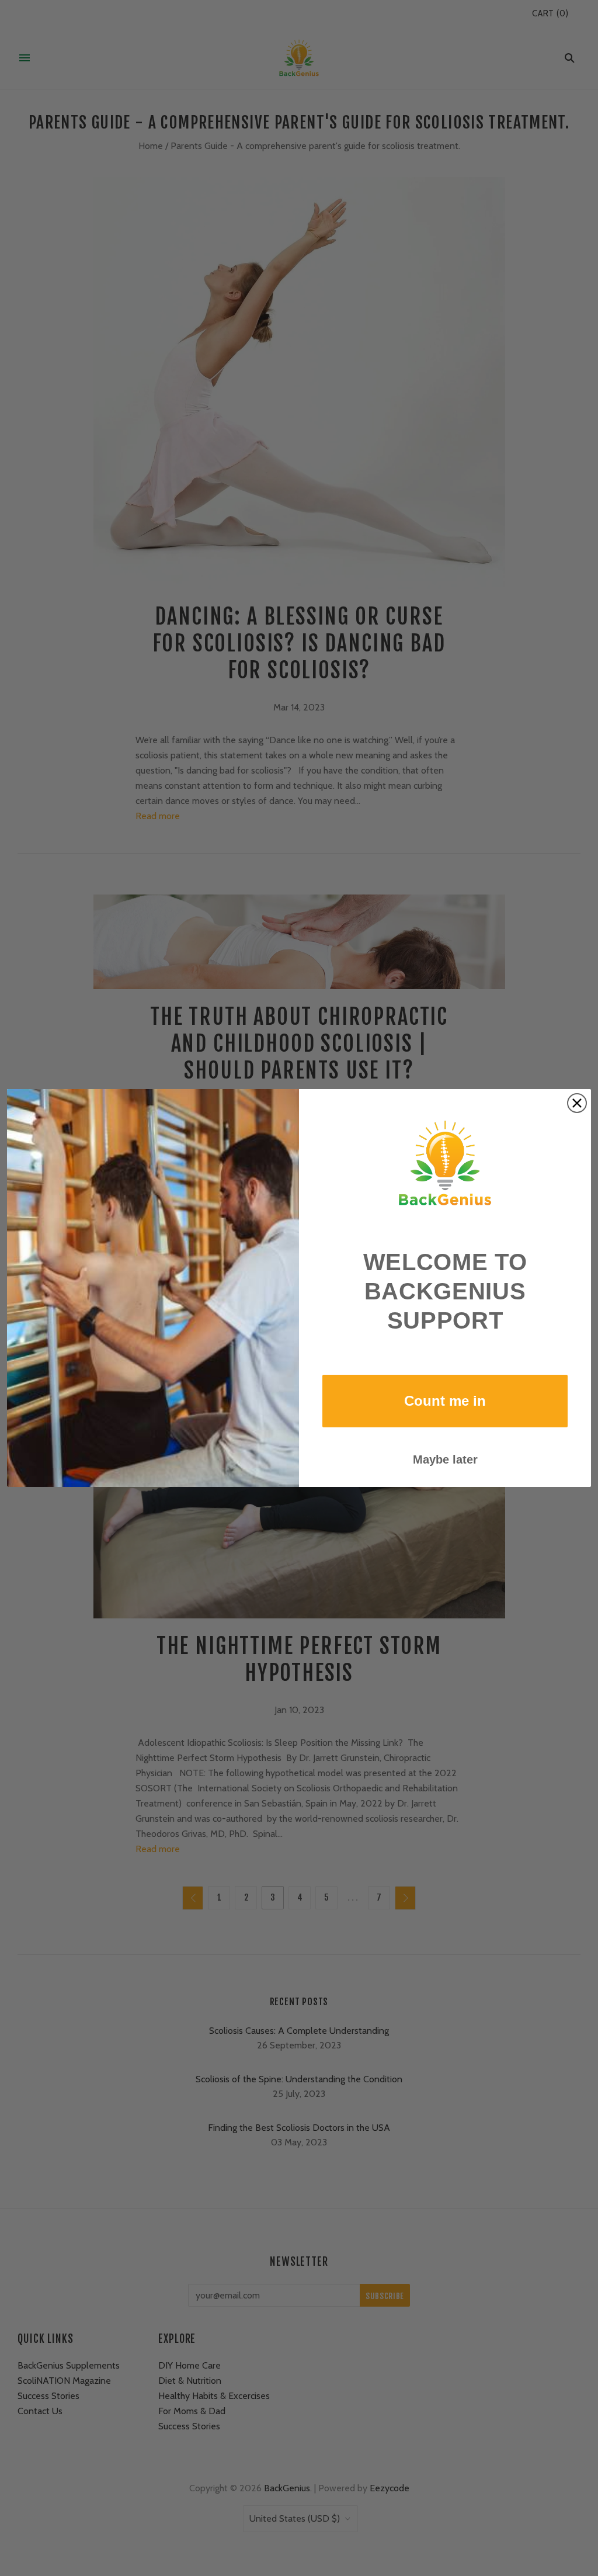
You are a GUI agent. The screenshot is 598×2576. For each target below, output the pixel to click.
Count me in (445, 1401)
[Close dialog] (577, 1103)
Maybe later (445, 1459)
